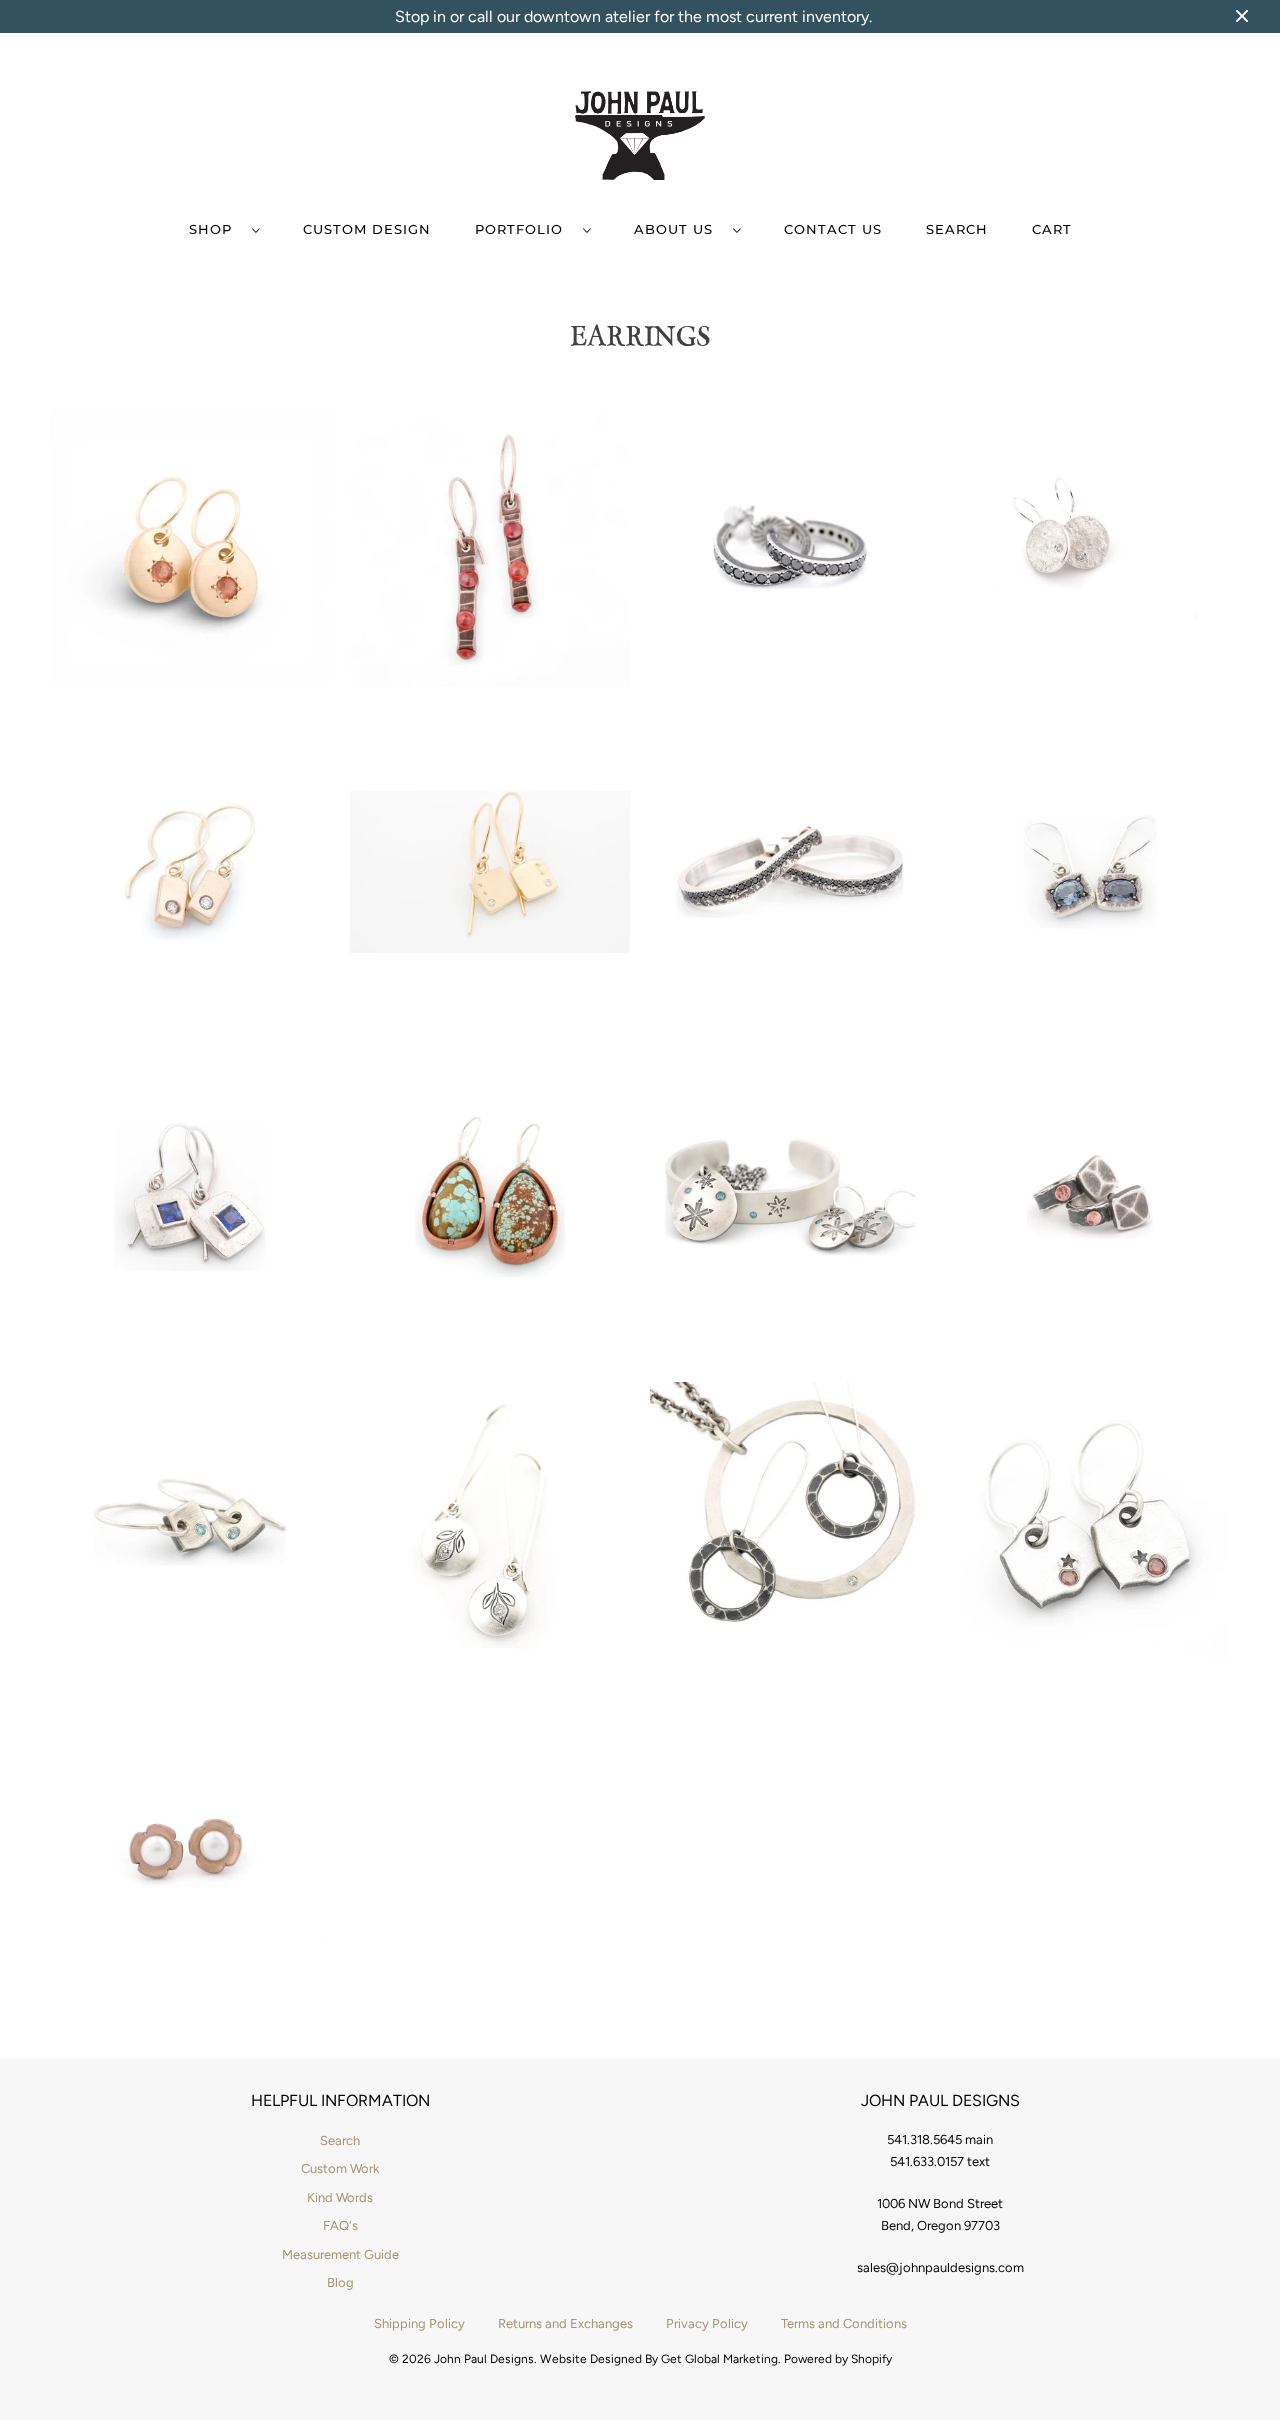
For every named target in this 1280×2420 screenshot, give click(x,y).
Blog (340, 2282)
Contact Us (833, 229)
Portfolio (524, 229)
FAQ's (340, 2225)
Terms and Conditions (844, 2323)
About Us (678, 229)
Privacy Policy (707, 2323)
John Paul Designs (484, 2359)
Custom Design (367, 229)
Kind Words (340, 2197)
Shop (215, 229)
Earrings (640, 336)
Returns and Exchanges (565, 2323)
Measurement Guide (340, 2254)
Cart (1052, 229)
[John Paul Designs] (639, 139)
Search (957, 229)
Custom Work (340, 2168)
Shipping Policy (419, 2323)
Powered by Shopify (838, 2359)
